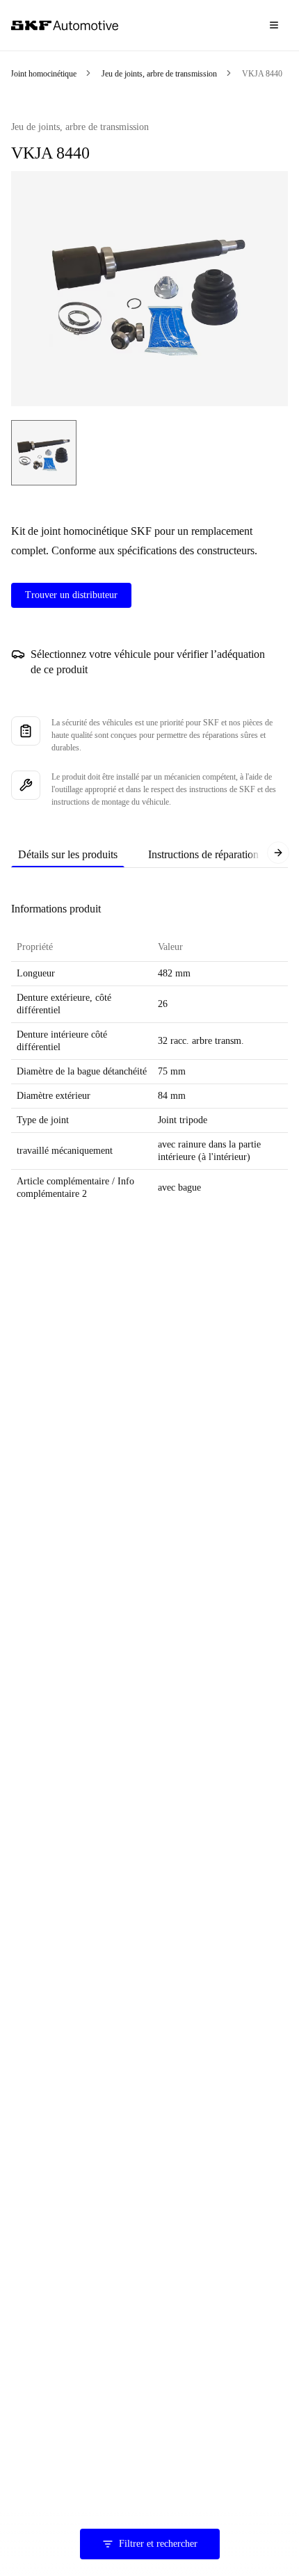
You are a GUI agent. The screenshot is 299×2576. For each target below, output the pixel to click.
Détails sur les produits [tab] (68, 854)
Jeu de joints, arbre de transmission (159, 74)
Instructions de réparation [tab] (203, 854)
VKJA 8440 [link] (262, 74)
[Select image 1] (44, 453)
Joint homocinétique (43, 74)
